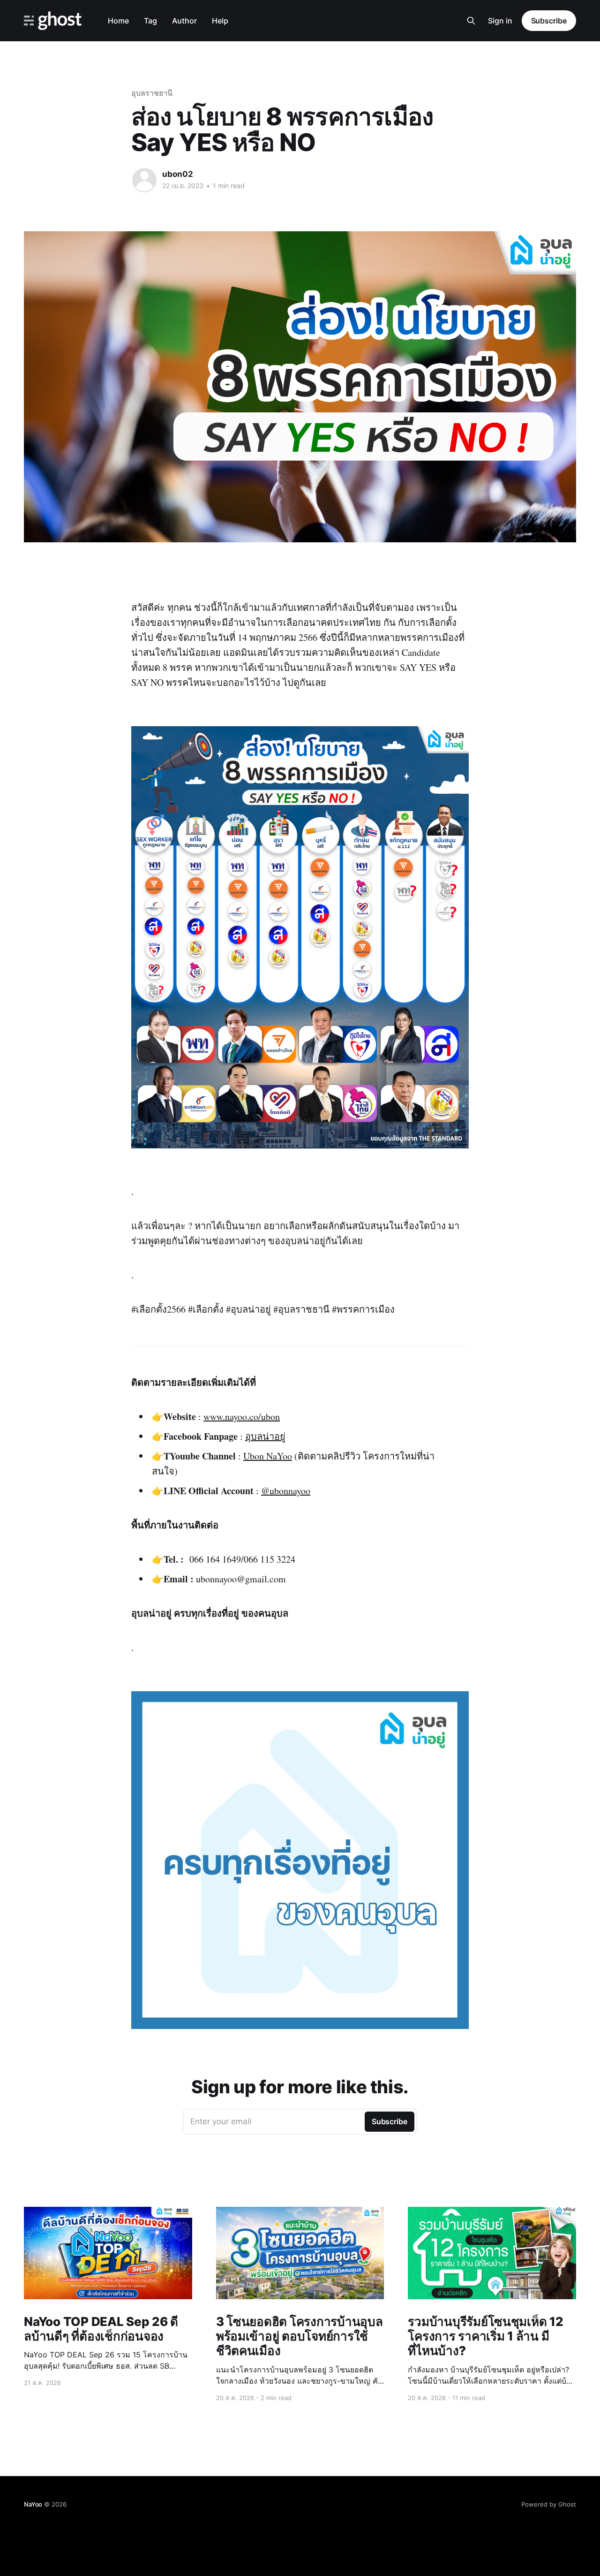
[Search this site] (471, 21)
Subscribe (549, 21)
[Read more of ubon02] (144, 180)
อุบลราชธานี (152, 93)
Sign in (500, 21)
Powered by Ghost (549, 2504)
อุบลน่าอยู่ (265, 1436)
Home (118, 21)
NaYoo (33, 2504)
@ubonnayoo (286, 1491)
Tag (150, 21)
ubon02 (178, 174)
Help (220, 21)
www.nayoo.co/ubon (242, 1417)
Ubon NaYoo (268, 1456)
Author (184, 21)
